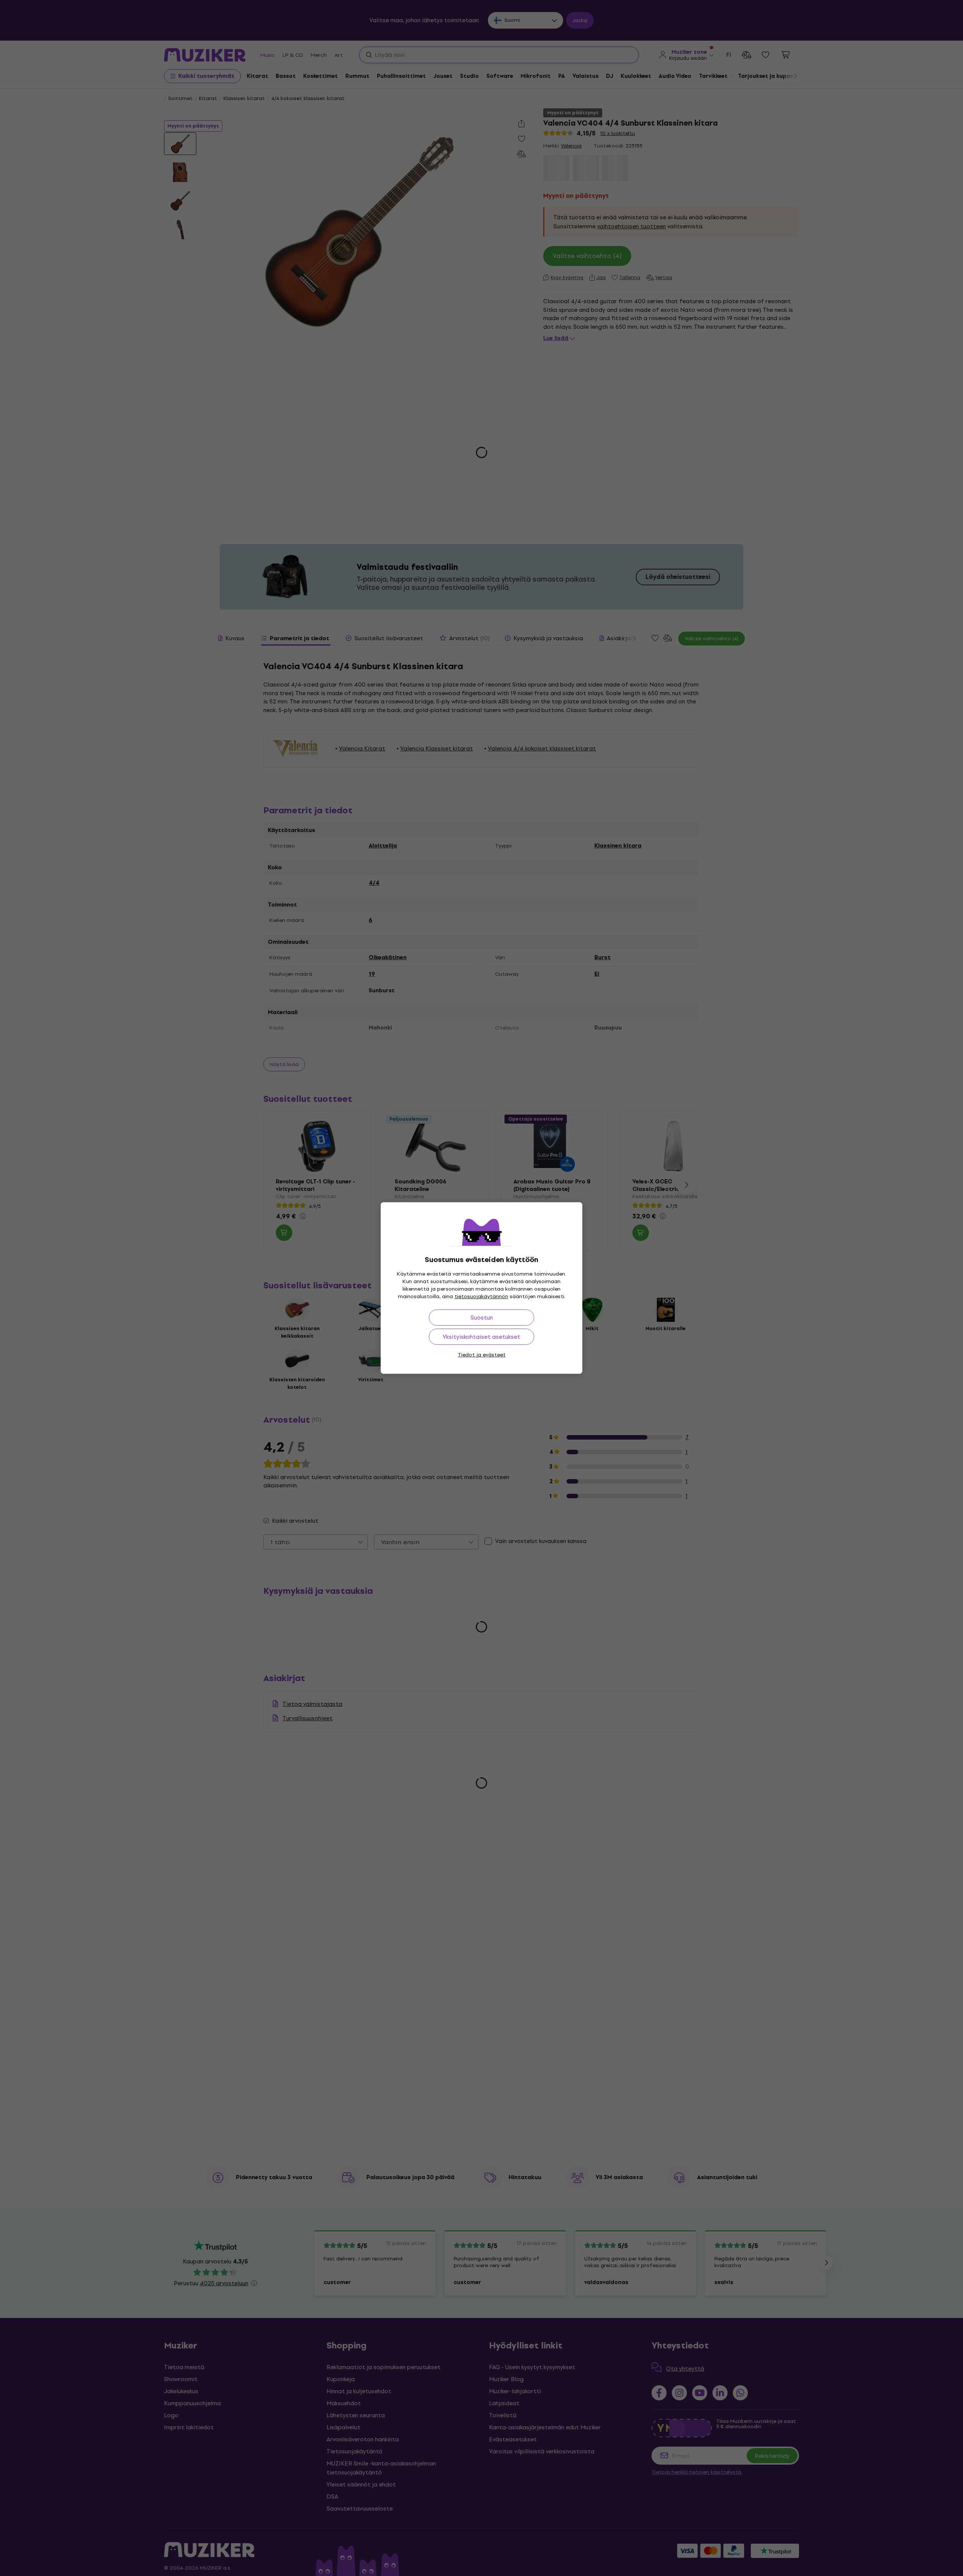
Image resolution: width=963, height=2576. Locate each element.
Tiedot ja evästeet (482, 1355)
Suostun (482, 1318)
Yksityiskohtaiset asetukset (481, 1337)
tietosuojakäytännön (481, 1296)
